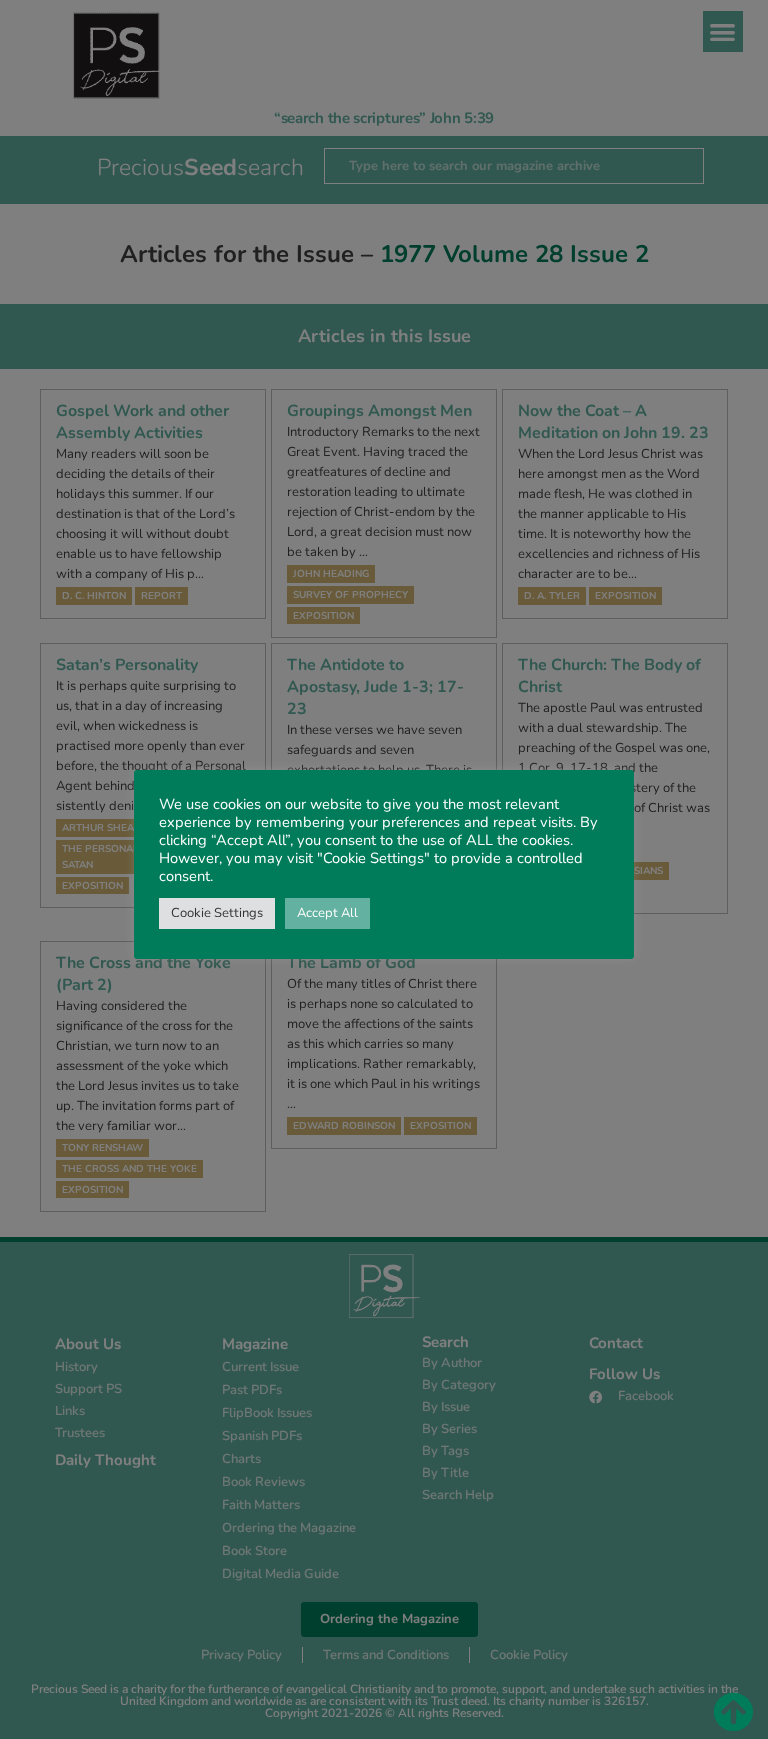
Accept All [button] (327, 913)
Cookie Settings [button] (217, 913)
